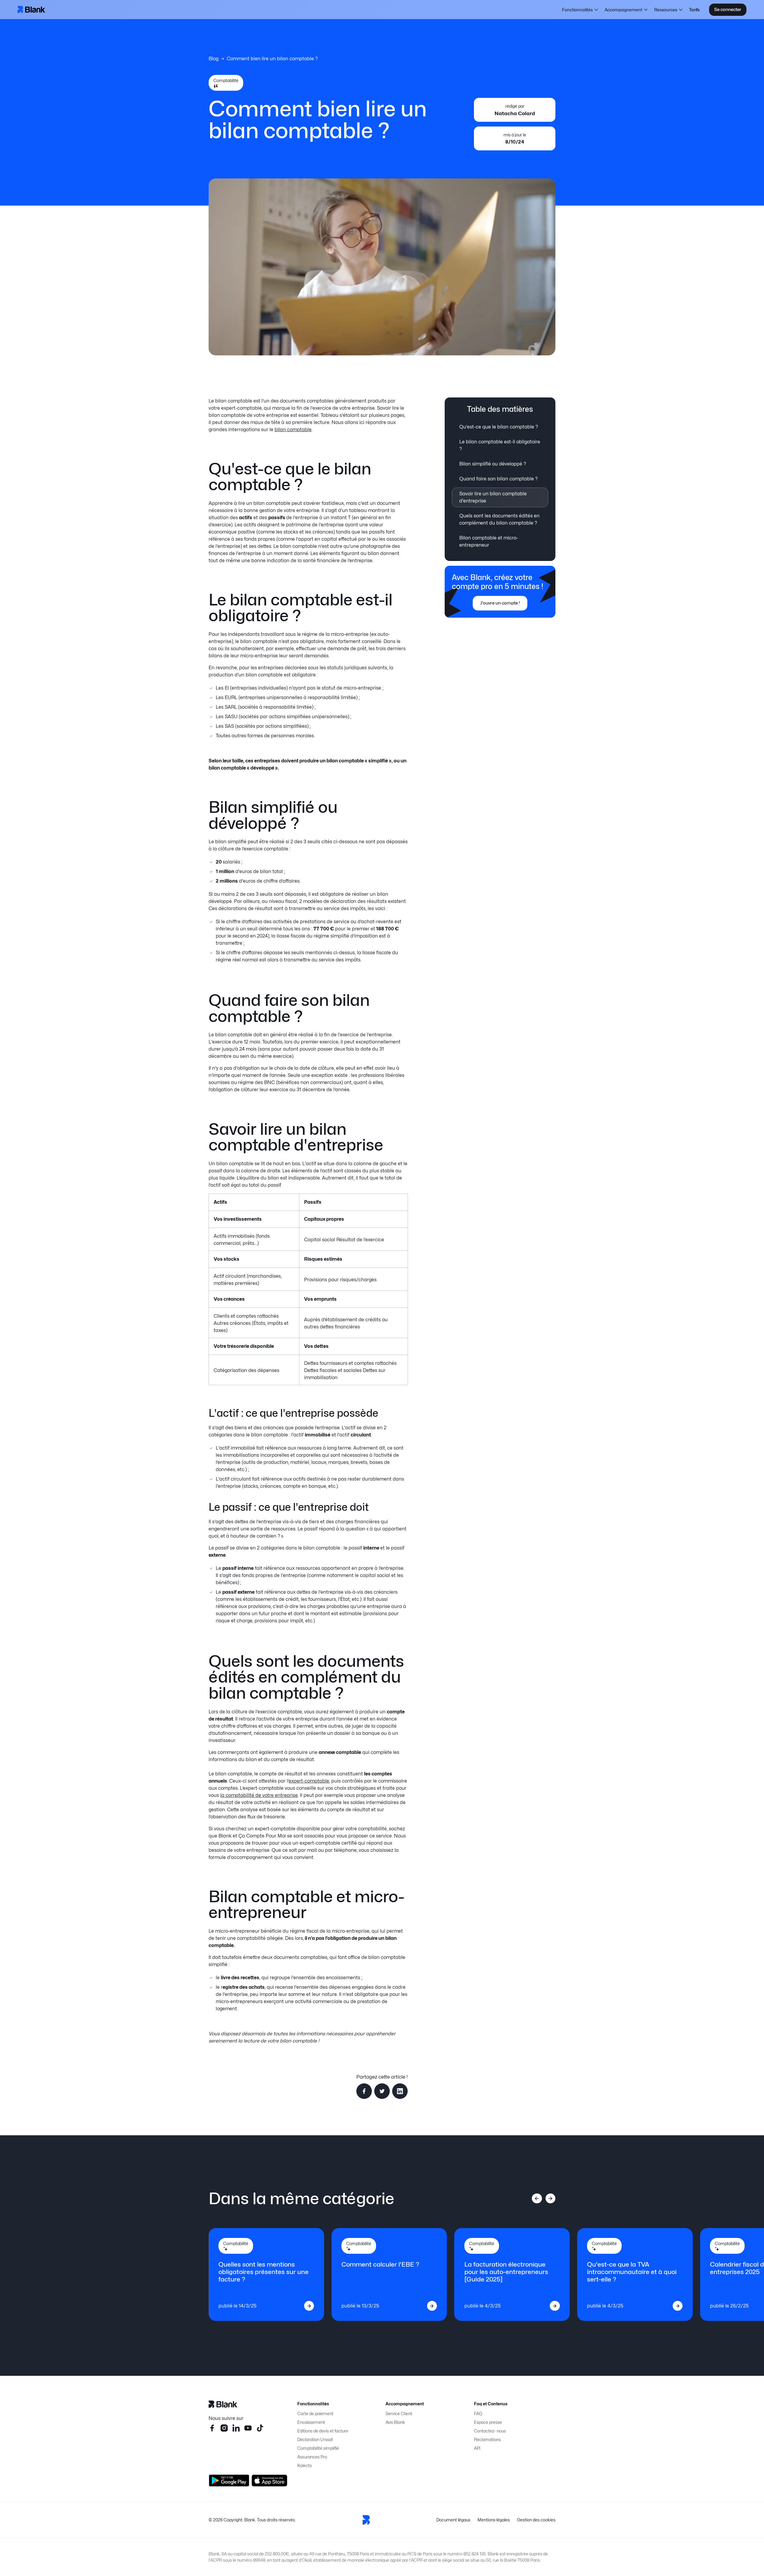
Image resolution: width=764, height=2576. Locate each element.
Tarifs (694, 10)
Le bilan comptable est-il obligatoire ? (500, 445)
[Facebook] (212, 2428)
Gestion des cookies (536, 2520)
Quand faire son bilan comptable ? (499, 479)
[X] (260, 2428)
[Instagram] (224, 2428)
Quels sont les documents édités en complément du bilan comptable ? (499, 519)
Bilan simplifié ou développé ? (493, 464)
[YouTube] (248, 2428)
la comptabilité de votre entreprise (259, 1795)
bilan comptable (293, 430)
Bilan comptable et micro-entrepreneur (489, 541)
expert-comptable (309, 1781)
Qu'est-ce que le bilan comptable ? (499, 427)
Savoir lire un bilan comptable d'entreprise (493, 497)
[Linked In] (236, 2428)
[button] (580, 10)
